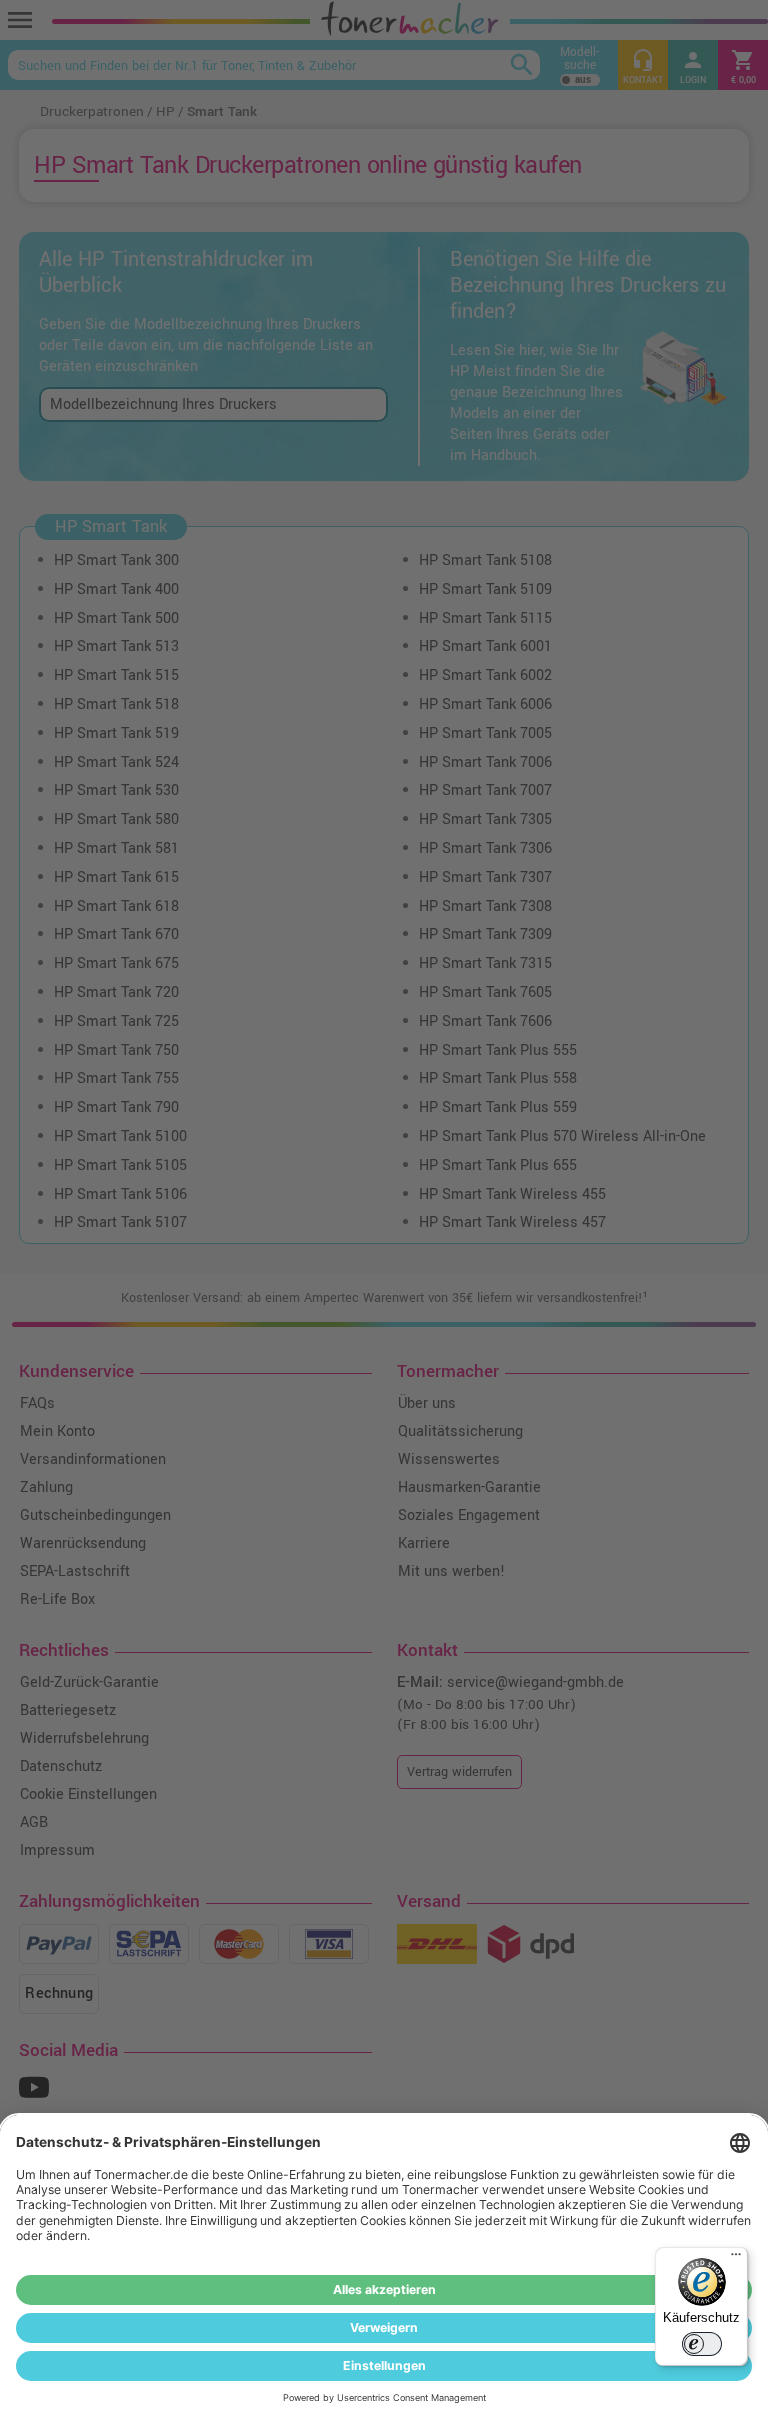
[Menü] (736, 2259)
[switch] (702, 2344)
